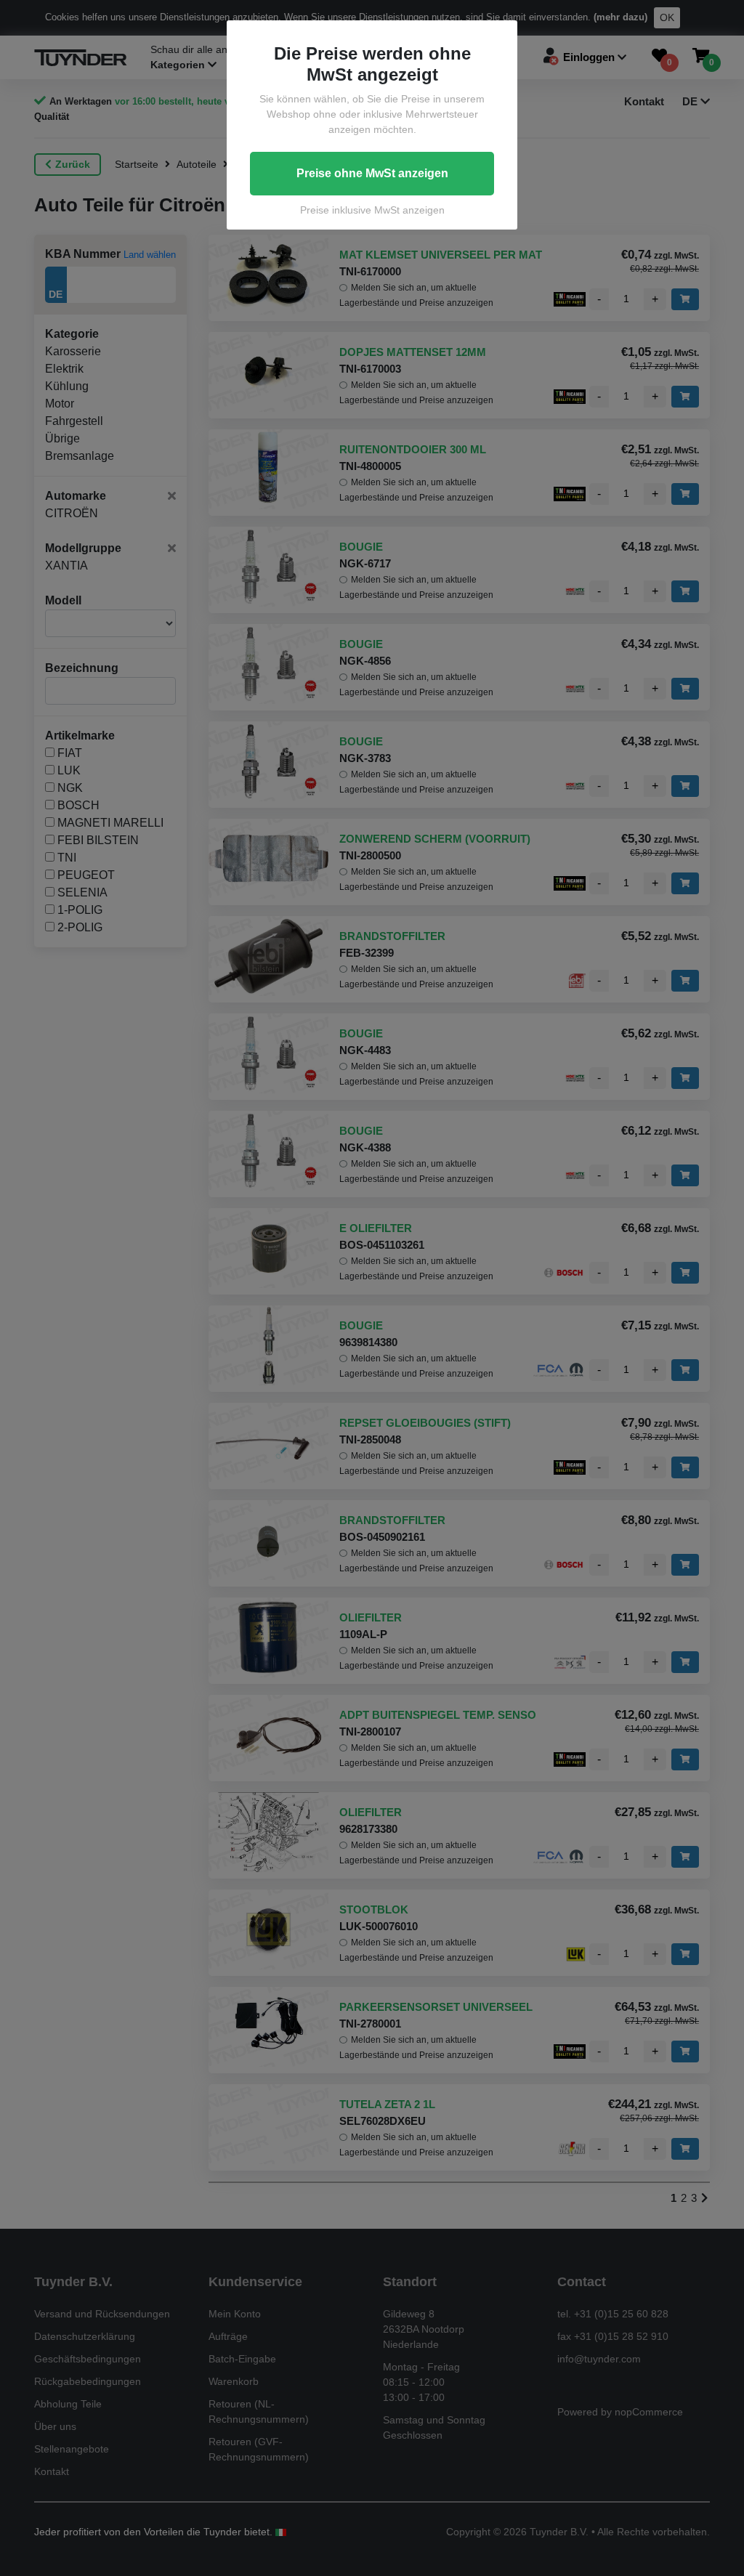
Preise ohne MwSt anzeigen (372, 173)
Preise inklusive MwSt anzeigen (372, 210)
